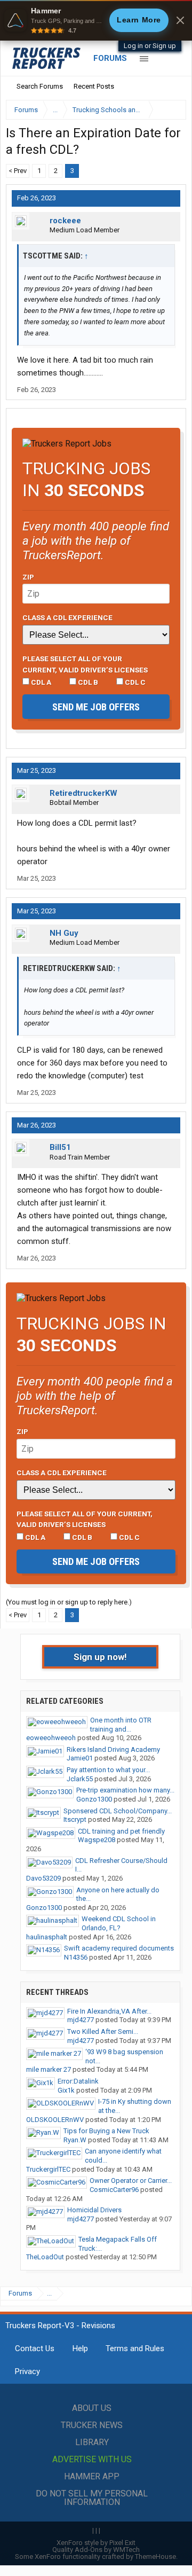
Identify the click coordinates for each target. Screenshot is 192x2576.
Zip (28, 577)
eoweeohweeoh (51, 1738)
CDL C (134, 682)
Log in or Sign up (150, 46)
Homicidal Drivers (94, 2210)
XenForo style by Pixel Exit (96, 2543)
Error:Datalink (78, 2081)
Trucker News (92, 2425)
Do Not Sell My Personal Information (92, 2498)
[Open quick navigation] (171, 110)
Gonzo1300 (94, 1799)
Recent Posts (94, 86)
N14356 (76, 1957)
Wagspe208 (97, 1840)
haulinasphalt (47, 1937)
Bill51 (60, 1147)
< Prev (18, 171)
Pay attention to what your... (108, 1770)
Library (92, 2442)
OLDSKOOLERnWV (55, 2120)
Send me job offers (96, 707)
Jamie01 (80, 1758)
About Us (92, 2408)
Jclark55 (80, 1779)
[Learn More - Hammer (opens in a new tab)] (96, 20)
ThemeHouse (155, 2557)
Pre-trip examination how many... (125, 1790)
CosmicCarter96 (114, 2190)
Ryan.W (75, 2140)
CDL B (87, 682)
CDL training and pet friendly (121, 1831)
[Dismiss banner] (180, 20)
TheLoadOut (45, 2257)
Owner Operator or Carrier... (131, 2180)
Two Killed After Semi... (103, 2031)
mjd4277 (81, 2020)
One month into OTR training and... (121, 1725)
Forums (110, 58)
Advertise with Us (92, 2459)
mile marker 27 (49, 2069)
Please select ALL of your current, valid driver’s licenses (85, 664)
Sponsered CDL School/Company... (118, 1811)
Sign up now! (100, 1657)
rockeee (65, 221)
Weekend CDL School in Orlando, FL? (119, 1923)
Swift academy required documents (119, 1948)
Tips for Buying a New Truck (106, 2131)
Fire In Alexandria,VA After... (109, 2011)
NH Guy (64, 933)
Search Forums (40, 86)
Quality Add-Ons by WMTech (96, 2550)
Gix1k (66, 2090)
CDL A (40, 682)
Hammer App (92, 2476)
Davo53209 (43, 1878)
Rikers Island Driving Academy (113, 1749)
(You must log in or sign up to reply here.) (69, 1602)
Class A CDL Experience (67, 617)
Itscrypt (75, 1819)
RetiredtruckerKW (83, 793)
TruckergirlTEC (48, 2169)
